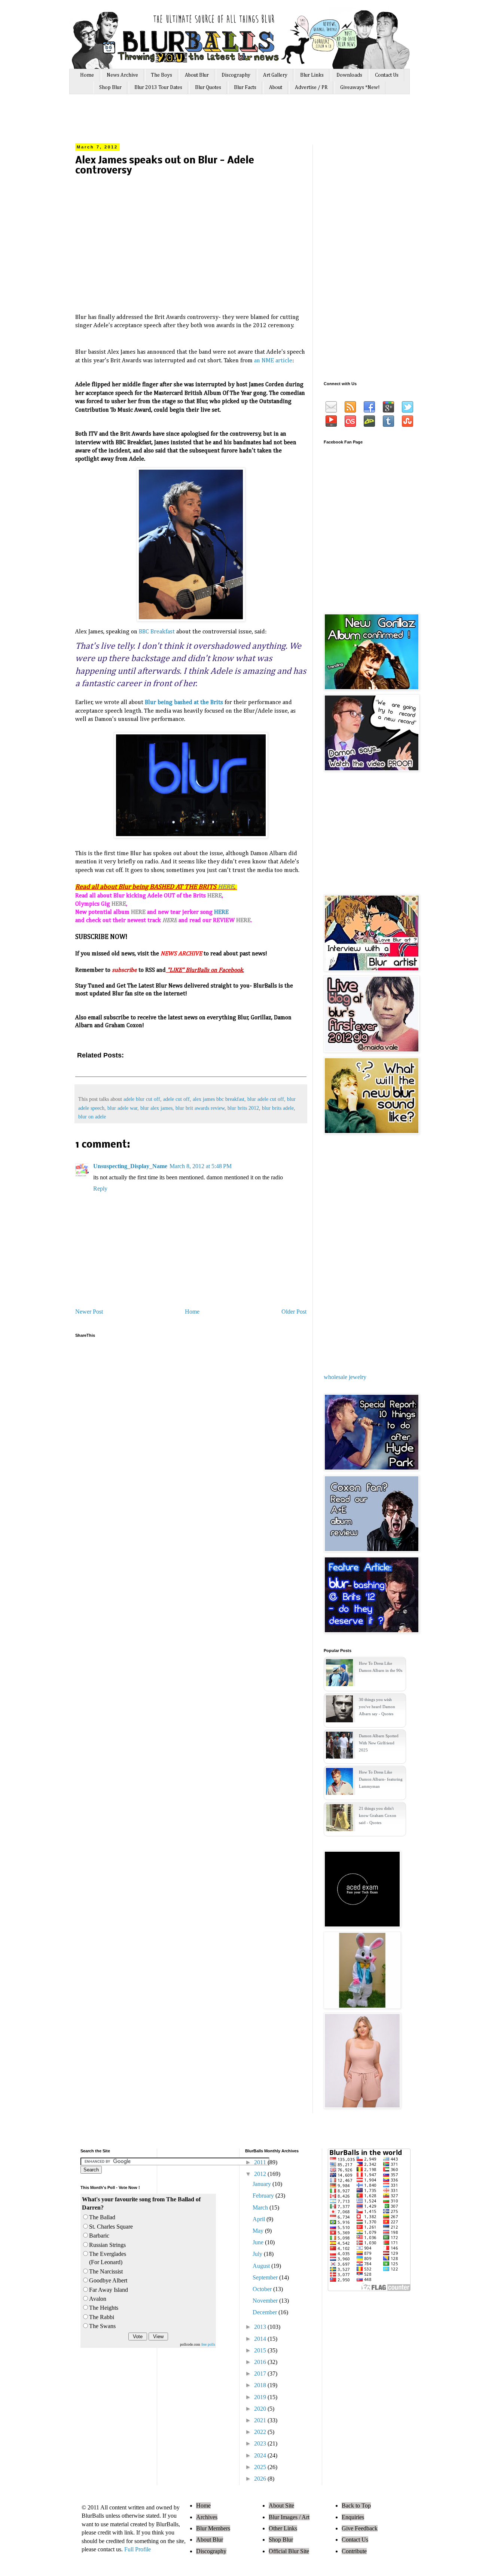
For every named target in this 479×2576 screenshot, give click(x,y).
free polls (208, 2344)
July (258, 2254)
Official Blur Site (289, 2551)
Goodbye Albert (108, 2280)
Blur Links (312, 75)
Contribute (354, 2551)
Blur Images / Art (289, 2517)
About (276, 87)
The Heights (104, 2308)
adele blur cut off (142, 1099)
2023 (261, 2443)
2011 (261, 2162)
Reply (100, 1189)
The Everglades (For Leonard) (108, 2258)
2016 (261, 2362)
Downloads (349, 75)
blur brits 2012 (243, 1108)
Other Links (283, 2528)
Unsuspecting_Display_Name (130, 1166)
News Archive (122, 75)
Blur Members (213, 2528)
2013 (261, 2327)
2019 (261, 2397)
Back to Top (356, 2506)
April (260, 2219)
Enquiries (353, 2517)
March (261, 2207)
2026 (261, 2479)
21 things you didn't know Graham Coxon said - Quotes (378, 1815)
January (263, 2184)
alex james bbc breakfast (219, 1099)
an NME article (273, 361)
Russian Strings (107, 2245)
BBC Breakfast (157, 632)
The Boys (161, 75)
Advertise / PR (311, 87)
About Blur (197, 75)
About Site (281, 2506)
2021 (261, 2420)
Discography (236, 75)
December (266, 2312)
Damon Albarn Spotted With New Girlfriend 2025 (379, 1743)
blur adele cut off (266, 1099)
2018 (261, 2385)
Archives (207, 2517)
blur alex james (156, 1108)
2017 (261, 2374)
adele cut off (176, 1099)
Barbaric (99, 2236)
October (263, 2289)
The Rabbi (102, 2317)
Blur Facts (245, 87)
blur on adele (92, 1117)
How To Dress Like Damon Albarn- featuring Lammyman (381, 1779)
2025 (261, 2467)
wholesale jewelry (345, 1377)
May (259, 2231)
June (259, 2242)
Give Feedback (360, 2528)
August (262, 2266)
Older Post (294, 1312)
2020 (261, 2409)
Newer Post (89, 1312)
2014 (261, 2339)
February (264, 2196)
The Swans (102, 2326)
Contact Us (387, 75)
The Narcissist (106, 2271)
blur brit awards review (200, 1108)
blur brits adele (278, 1108)
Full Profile (138, 2549)
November (266, 2301)
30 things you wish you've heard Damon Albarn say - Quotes (377, 1707)
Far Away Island (109, 2290)
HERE (226, 887)
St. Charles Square (111, 2227)
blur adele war (122, 1108)
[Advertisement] (217, 122)
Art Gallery (275, 75)
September (266, 2277)
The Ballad (102, 2217)
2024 (261, 2455)
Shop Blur (110, 87)
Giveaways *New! (360, 87)
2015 (261, 2350)
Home (87, 75)
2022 (261, 2432)
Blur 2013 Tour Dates (158, 87)
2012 (261, 2174)
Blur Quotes (208, 87)
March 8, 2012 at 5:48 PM (201, 1166)
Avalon (98, 2299)
